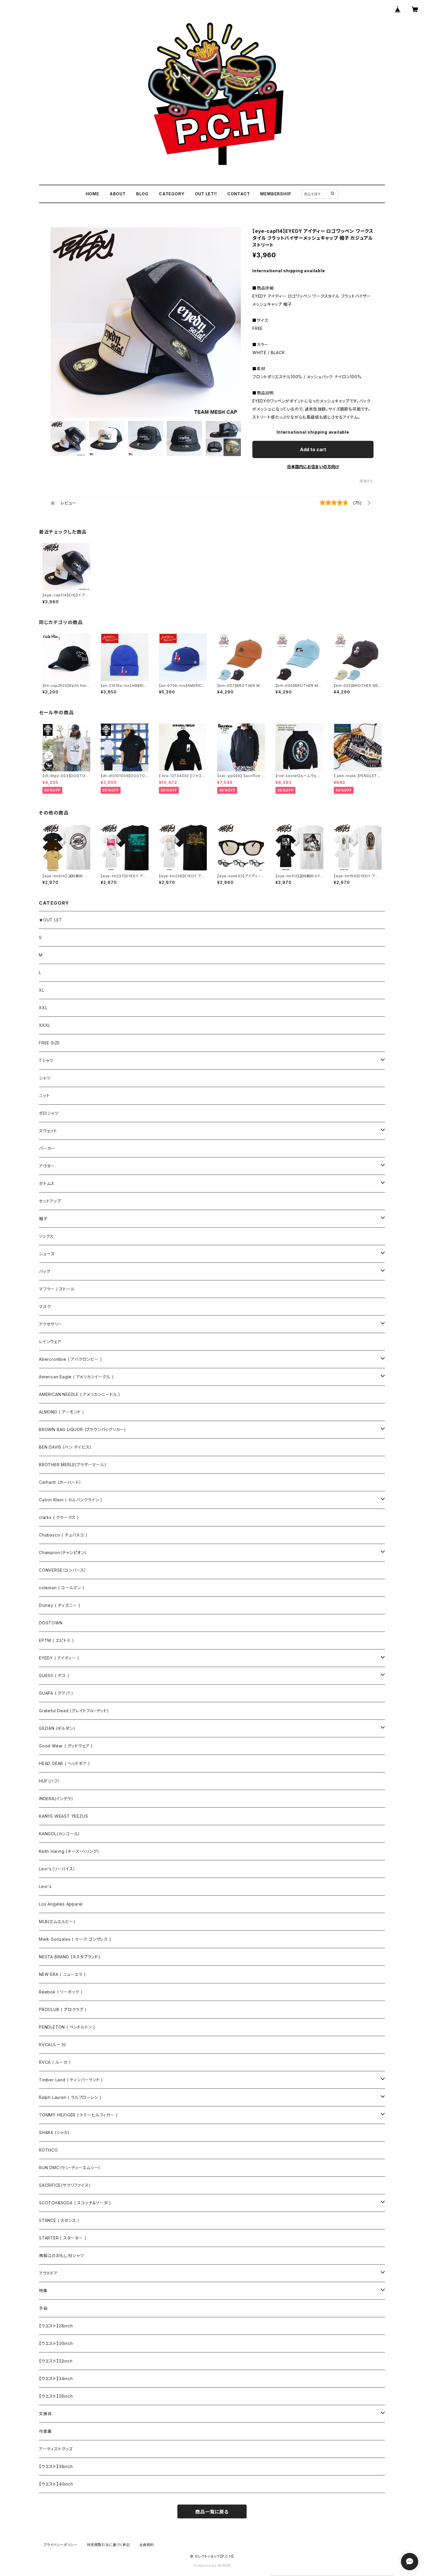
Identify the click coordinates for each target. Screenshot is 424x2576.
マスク (45, 1306)
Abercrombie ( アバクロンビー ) (70, 1359)
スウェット (48, 1131)
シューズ (47, 1254)
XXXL (45, 1025)
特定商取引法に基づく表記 (108, 2545)
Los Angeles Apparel (61, 1904)
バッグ (45, 1271)
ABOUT (118, 194)
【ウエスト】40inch (56, 2484)
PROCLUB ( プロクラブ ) (63, 2009)
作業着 (45, 2431)
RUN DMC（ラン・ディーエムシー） (70, 2168)
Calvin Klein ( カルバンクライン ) (71, 1500)
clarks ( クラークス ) (59, 1517)
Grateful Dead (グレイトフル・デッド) (74, 1711)
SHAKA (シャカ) (54, 2132)
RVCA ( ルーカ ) (55, 2062)
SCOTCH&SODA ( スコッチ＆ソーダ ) (75, 2203)
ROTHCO (48, 2150)
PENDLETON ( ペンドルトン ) (67, 2027)
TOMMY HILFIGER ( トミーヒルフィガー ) (78, 2115)
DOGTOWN (51, 1623)
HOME (92, 194)
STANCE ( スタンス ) (59, 2220)
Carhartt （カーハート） (60, 1482)
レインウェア (50, 1342)
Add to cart (313, 449)
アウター (47, 1166)
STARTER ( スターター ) (63, 2238)
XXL (43, 1008)
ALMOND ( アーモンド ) (62, 1412)
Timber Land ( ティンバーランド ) (71, 2080)
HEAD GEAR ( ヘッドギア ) (64, 1763)
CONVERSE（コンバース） (63, 1570)
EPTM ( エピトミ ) (56, 1640)
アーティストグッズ (56, 2449)
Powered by (206, 2565)
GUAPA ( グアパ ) (56, 1693)
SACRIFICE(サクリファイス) (65, 2185)
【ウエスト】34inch (56, 2378)
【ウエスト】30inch (56, 2343)
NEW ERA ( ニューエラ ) (62, 1974)
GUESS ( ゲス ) (54, 1676)
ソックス (46, 1236)
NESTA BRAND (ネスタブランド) (70, 1957)
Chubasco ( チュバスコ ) (63, 1535)
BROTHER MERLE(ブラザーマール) (73, 1465)
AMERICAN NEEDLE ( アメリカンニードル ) (80, 1394)
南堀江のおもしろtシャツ (61, 2255)
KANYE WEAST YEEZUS (63, 1816)
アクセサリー (51, 1324)
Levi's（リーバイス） (57, 1869)
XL (42, 990)
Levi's (45, 1886)
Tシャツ (46, 1060)
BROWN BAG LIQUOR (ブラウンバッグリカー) (82, 1429)
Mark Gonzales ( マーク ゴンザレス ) (75, 1939)
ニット (44, 1096)
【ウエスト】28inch (56, 2326)
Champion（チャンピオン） (63, 1552)
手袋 (43, 2308)
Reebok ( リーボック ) (61, 1992)
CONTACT (239, 194)
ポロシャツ (49, 1113)
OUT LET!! (206, 194)
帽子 (43, 1219)
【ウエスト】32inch (56, 2361)
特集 (43, 2291)
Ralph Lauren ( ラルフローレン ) (70, 2097)
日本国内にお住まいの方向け (313, 467)
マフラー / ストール (57, 1289)
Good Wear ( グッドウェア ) (66, 1746)
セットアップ (50, 1201)
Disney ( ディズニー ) (60, 1605)
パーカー (47, 1148)
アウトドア (48, 2273)
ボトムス (47, 1183)
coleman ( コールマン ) (62, 1588)
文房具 (45, 2414)
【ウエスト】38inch (56, 2466)
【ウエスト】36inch (56, 2396)
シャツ (45, 1078)
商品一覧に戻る (212, 2512)
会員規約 (147, 2545)
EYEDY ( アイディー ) (59, 1658)
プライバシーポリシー (61, 2545)
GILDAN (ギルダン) (57, 1728)
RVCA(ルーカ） (53, 2045)
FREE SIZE (49, 1043)
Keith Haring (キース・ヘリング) (69, 1851)
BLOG (142, 194)
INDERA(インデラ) (56, 1799)
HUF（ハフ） (49, 1781)
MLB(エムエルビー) (57, 1922)
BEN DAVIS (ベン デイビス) (65, 1447)
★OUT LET (50, 920)
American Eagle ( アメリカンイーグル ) (76, 1377)
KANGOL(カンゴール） (60, 1834)
